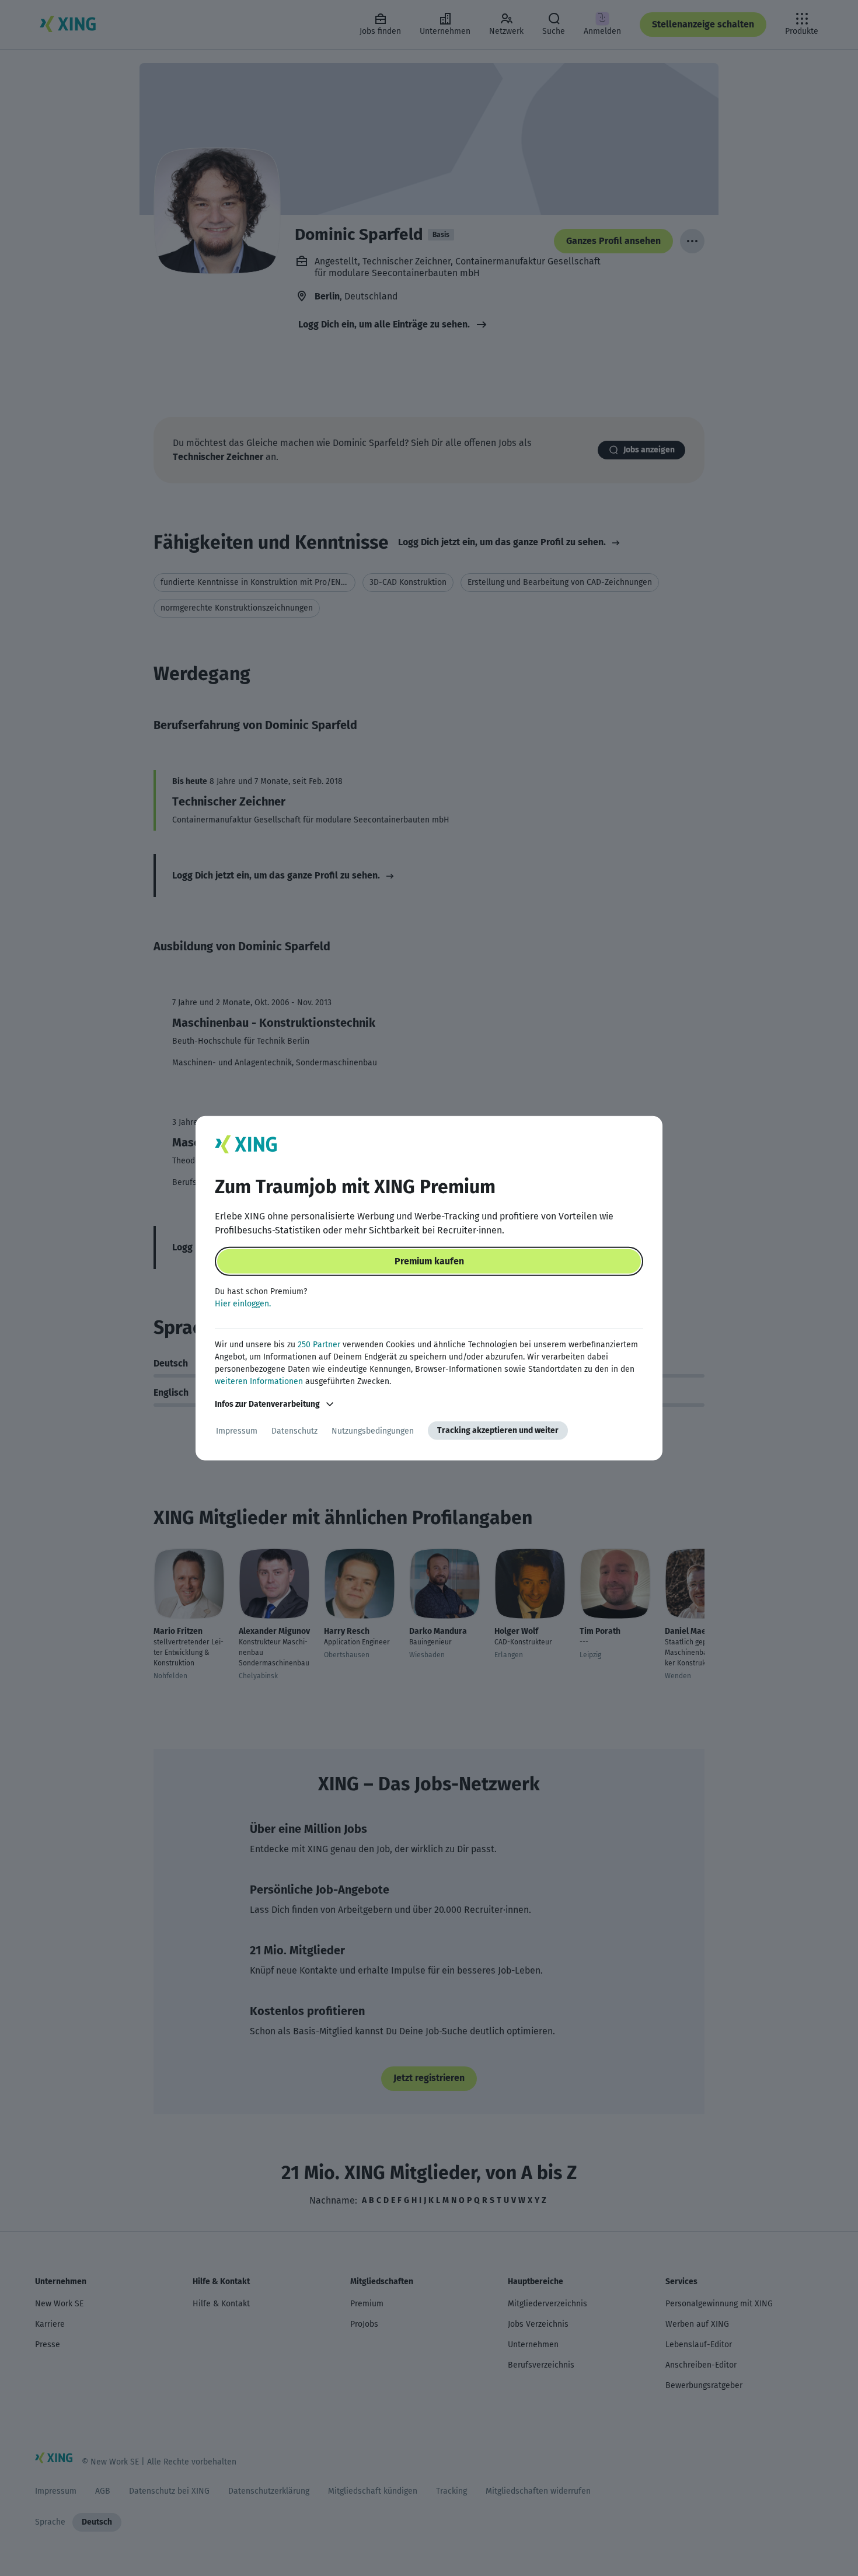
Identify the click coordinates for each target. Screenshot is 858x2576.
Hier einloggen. (243, 1304)
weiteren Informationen (259, 1381)
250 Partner (319, 1345)
